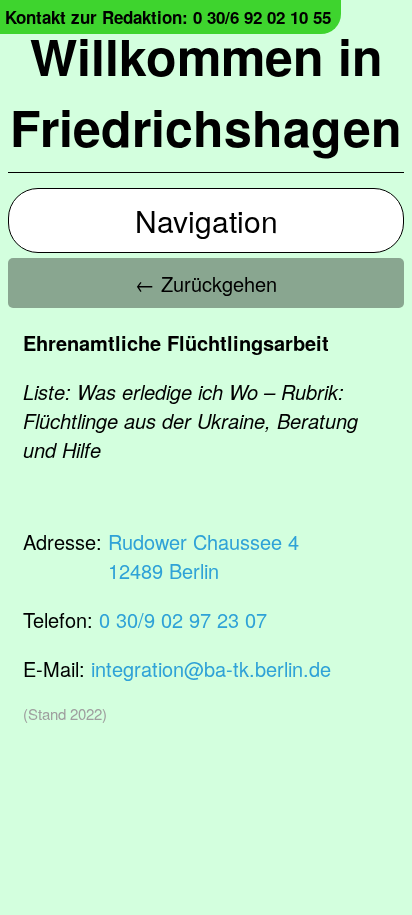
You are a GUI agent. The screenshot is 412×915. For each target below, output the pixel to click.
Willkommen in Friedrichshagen (206, 91)
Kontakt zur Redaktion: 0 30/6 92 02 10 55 (168, 17)
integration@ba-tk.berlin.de (211, 668)
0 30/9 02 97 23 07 (183, 619)
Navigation (206, 220)
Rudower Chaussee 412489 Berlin (203, 556)
